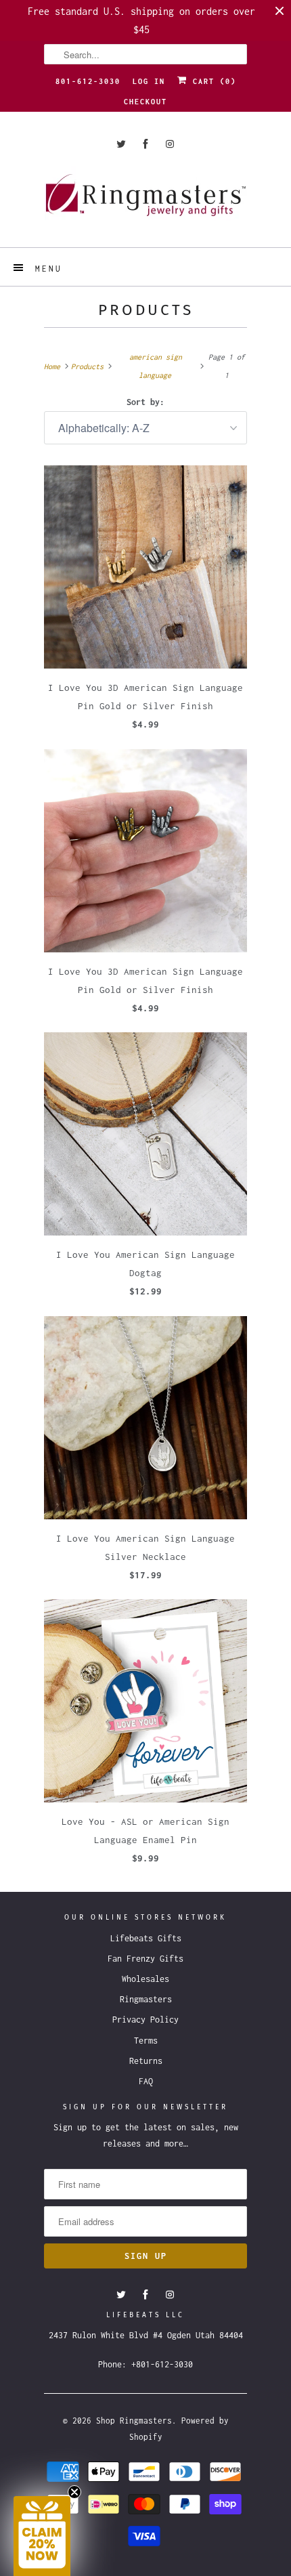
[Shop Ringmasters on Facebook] (145, 144)
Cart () (212, 81)
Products (146, 310)
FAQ (146, 2081)
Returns (146, 2061)
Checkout (145, 102)
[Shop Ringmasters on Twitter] (121, 144)
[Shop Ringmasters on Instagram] (170, 144)
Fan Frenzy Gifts (145, 1959)
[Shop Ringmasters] (145, 202)
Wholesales (145, 1979)
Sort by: (145, 402)
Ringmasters (146, 1999)
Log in (149, 81)
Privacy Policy (145, 2020)
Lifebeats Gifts (146, 1938)
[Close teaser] (74, 2492)
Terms (146, 2041)
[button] (42, 2536)
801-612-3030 (88, 81)
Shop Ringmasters (134, 2421)
